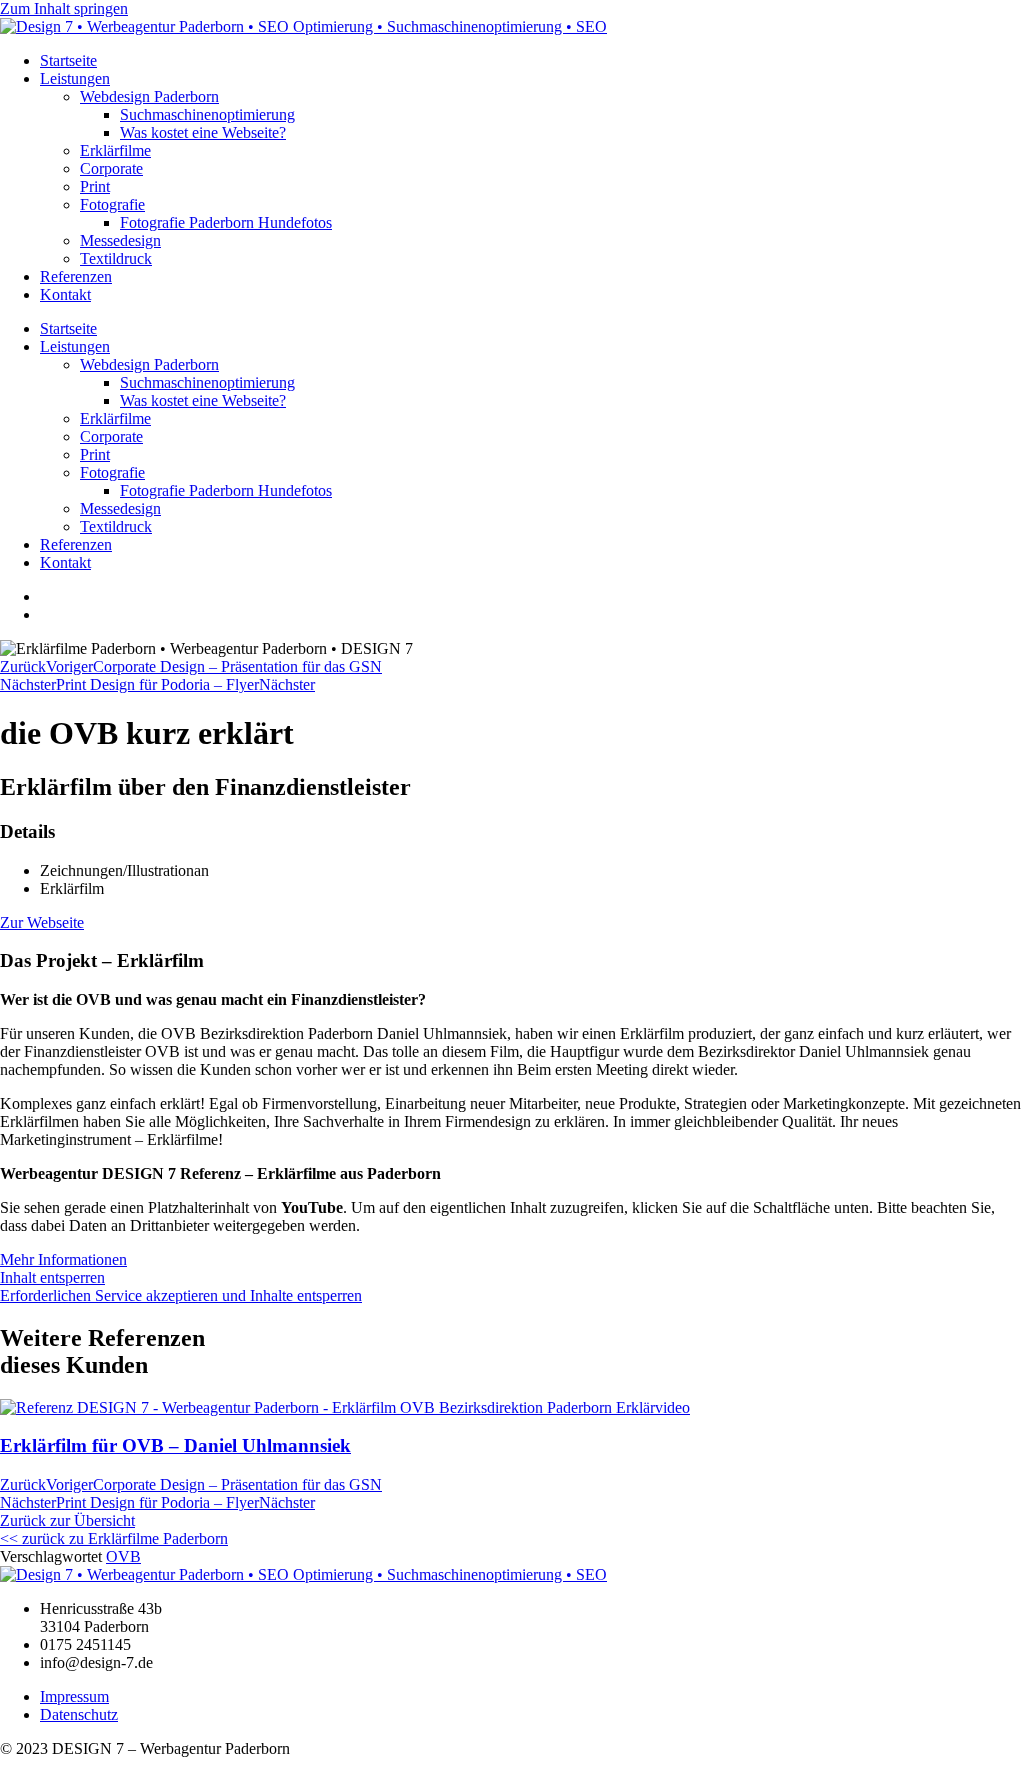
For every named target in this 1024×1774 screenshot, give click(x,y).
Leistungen (75, 78)
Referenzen (76, 276)
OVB (123, 1556)
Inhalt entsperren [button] (52, 1277)
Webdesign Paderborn (149, 96)
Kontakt (65, 294)
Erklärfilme (115, 150)
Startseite (68, 60)
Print (95, 186)
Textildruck (116, 258)
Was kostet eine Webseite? (203, 132)
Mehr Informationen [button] (63, 1259)
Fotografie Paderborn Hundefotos (226, 222)
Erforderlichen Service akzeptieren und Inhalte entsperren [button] (181, 1295)
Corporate (111, 168)
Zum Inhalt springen (64, 8)
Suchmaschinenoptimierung (207, 114)
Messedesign (120, 240)
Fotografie (112, 204)
